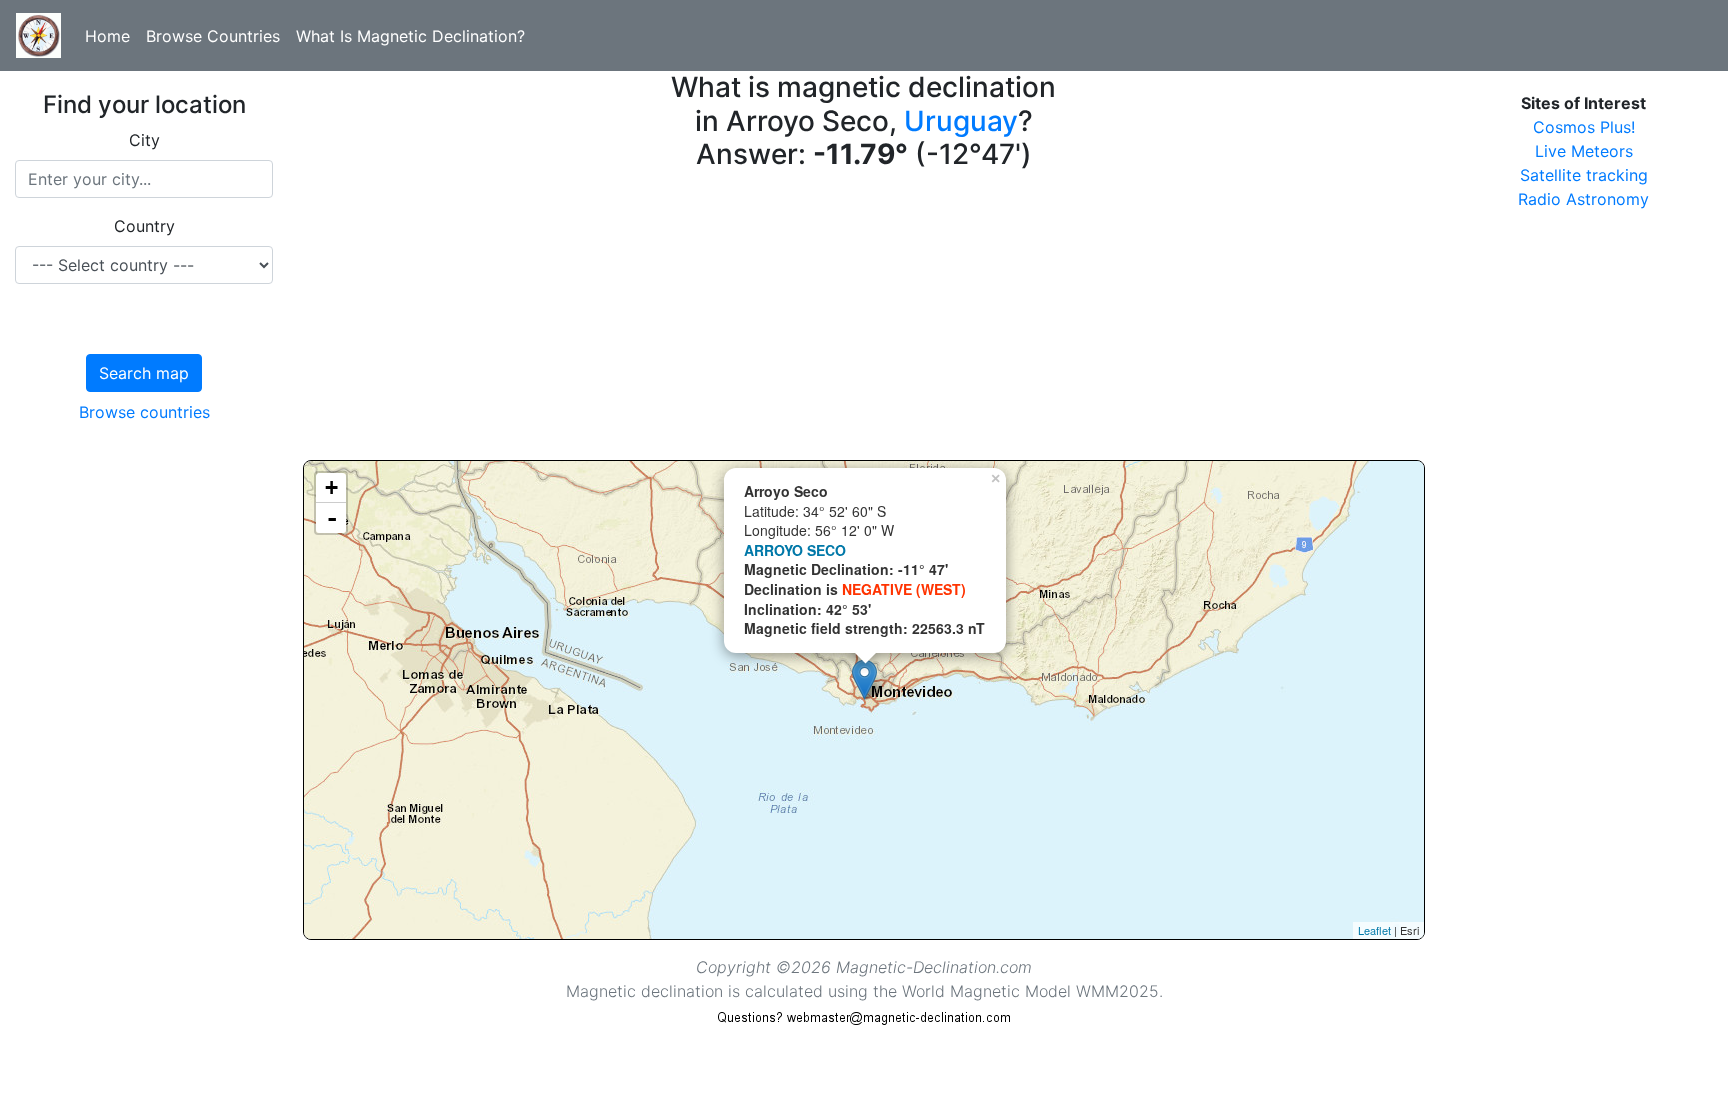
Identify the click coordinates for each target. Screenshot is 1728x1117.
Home (107, 36)
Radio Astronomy (1583, 199)
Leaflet (1374, 930)
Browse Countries (213, 36)
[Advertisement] (864, 320)
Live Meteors (1584, 151)
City (144, 140)
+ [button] (331, 487)
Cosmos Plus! (1584, 127)
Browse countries (144, 412)
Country (144, 226)
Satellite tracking (1584, 175)
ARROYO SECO (795, 550)
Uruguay (961, 121)
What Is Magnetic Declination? (410, 36)
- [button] (332, 518)
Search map (144, 373)
